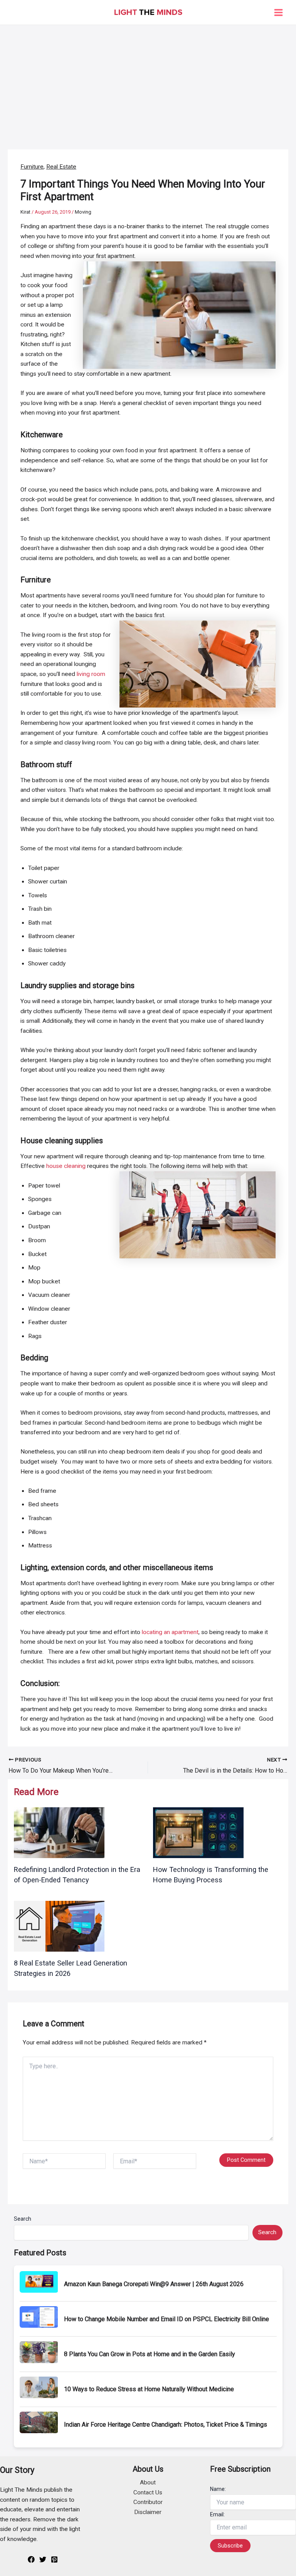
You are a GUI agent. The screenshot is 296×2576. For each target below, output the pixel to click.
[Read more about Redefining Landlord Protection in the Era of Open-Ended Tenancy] (59, 1832)
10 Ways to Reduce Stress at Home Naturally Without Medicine (149, 2389)
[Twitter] (43, 2559)
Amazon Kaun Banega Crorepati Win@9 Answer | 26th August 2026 (154, 2284)
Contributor (148, 2502)
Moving (83, 212)
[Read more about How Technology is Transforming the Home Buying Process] (198, 1832)
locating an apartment (170, 1632)
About (148, 2482)
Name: (218, 2489)
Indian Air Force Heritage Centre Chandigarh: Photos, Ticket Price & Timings (166, 2425)
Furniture (32, 167)
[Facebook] (31, 2559)
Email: (217, 2514)
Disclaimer (148, 2512)
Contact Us (148, 2492)
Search (23, 2219)
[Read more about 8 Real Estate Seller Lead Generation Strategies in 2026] (59, 1926)
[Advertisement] (148, 83)
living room (91, 674)
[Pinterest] (54, 2559)
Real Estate (61, 167)
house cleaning (66, 1166)
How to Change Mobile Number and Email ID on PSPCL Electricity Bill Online (166, 2319)
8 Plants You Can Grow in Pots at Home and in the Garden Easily (150, 2354)
